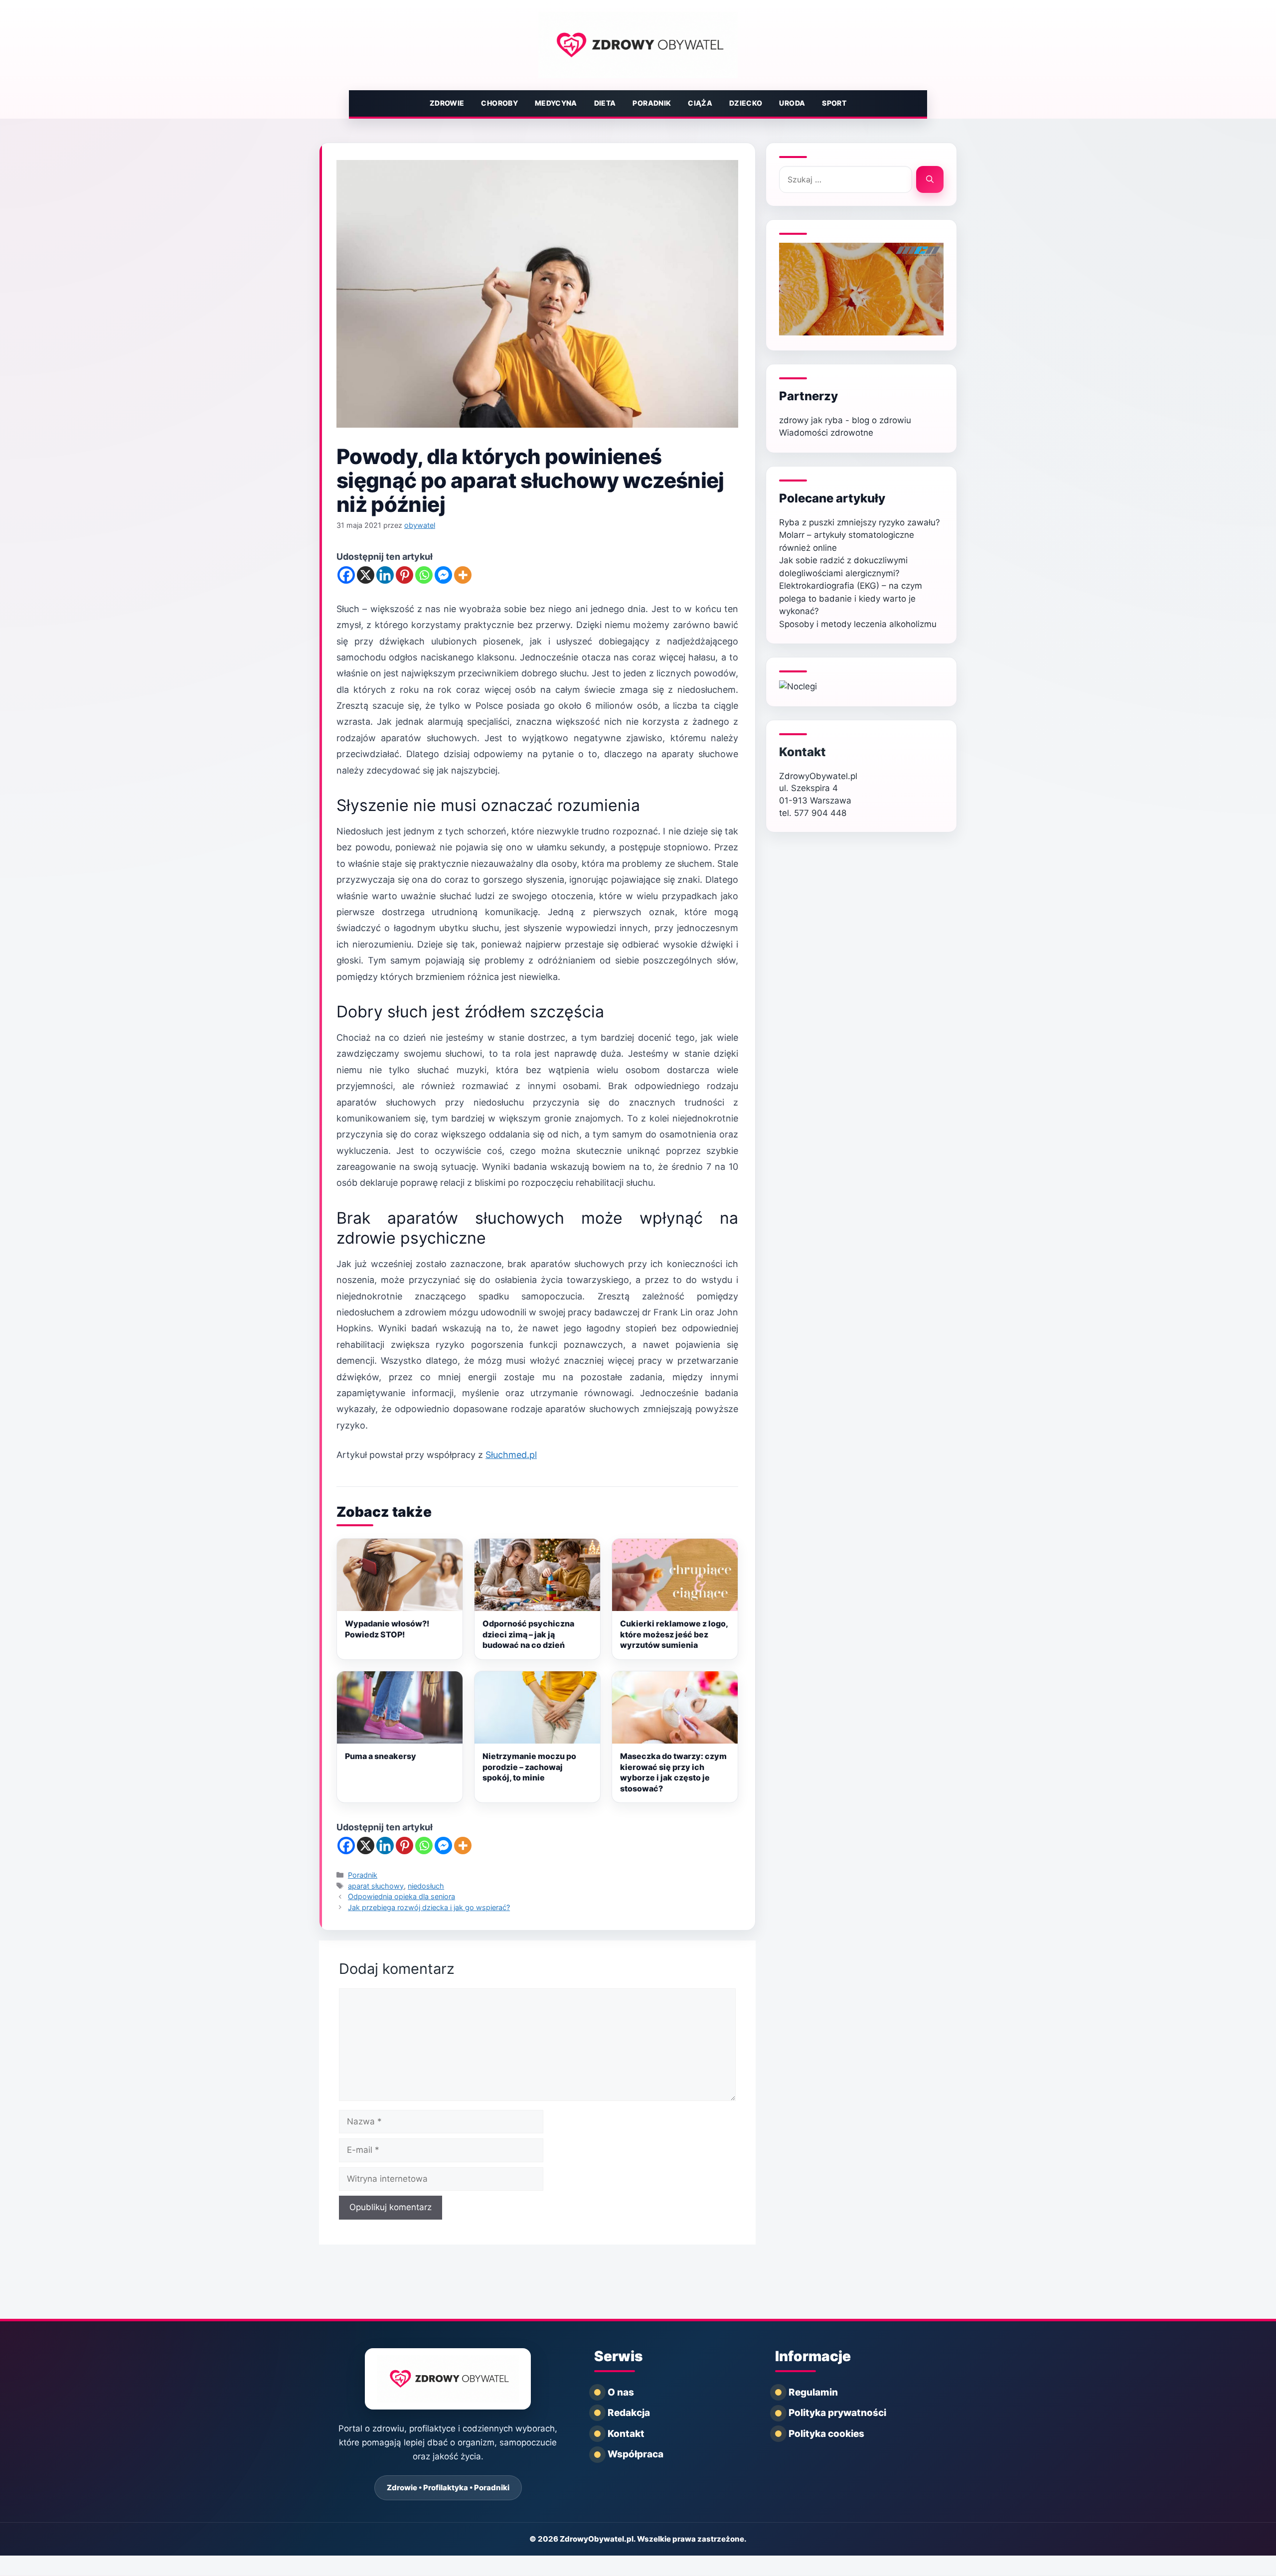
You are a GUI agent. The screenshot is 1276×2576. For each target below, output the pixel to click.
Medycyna (556, 103)
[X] (366, 575)
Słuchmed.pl (511, 1455)
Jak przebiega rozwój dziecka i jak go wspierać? (429, 1907)
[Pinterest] (404, 575)
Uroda (792, 103)
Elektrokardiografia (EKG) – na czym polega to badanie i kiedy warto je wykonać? (851, 598)
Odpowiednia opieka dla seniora (401, 1896)
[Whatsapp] (424, 575)
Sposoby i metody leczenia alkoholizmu (858, 624)
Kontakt (802, 752)
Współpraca (636, 2454)
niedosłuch (426, 1886)
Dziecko (746, 103)
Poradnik (652, 103)
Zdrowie (447, 103)
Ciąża (700, 103)
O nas (621, 2392)
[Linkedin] (385, 575)
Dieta (605, 103)
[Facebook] (346, 575)
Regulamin (813, 2392)
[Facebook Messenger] (443, 575)
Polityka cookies (826, 2434)
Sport (834, 103)
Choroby (499, 103)
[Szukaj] (930, 179)
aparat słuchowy (376, 1886)
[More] (463, 575)
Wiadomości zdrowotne (826, 433)
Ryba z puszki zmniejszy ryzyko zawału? (860, 522)
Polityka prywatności (837, 2413)
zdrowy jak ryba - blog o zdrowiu (845, 420)
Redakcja (629, 2413)
